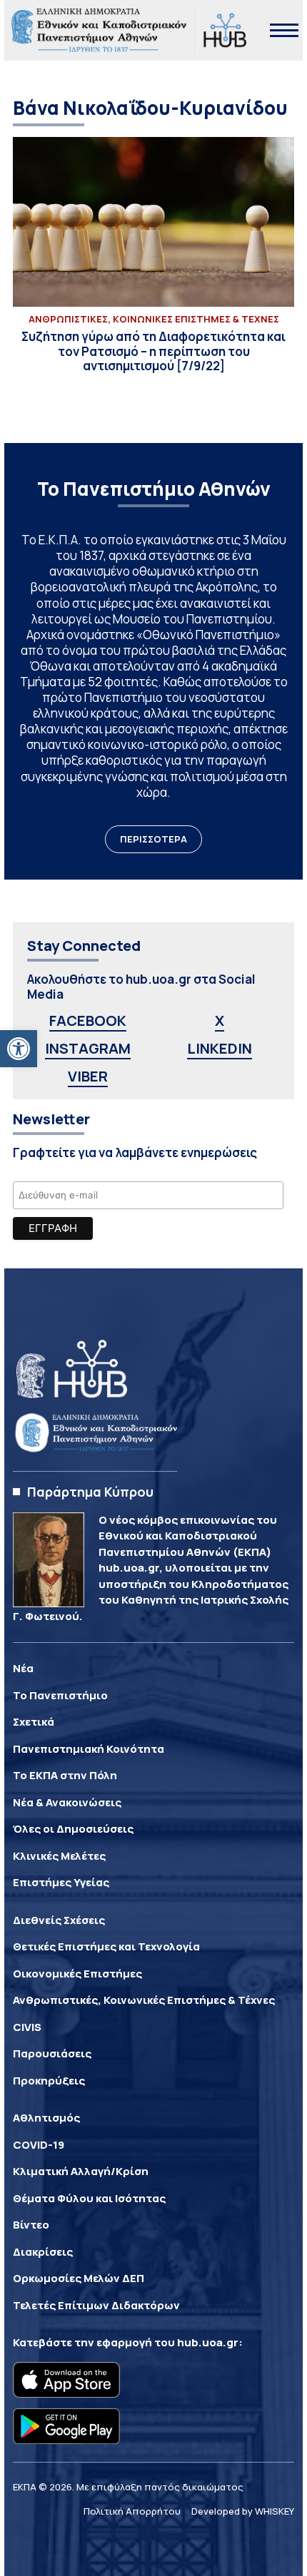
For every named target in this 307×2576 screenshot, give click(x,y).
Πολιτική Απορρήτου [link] (132, 2511)
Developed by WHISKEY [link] (243, 2511)
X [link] (220, 1020)
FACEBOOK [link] (88, 1020)
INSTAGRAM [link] (88, 1048)
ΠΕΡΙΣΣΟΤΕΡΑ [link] (153, 839)
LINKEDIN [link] (220, 1048)
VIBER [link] (88, 1076)
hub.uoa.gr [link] (208, 2342)
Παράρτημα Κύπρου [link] (90, 1492)
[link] (19, 1049)
